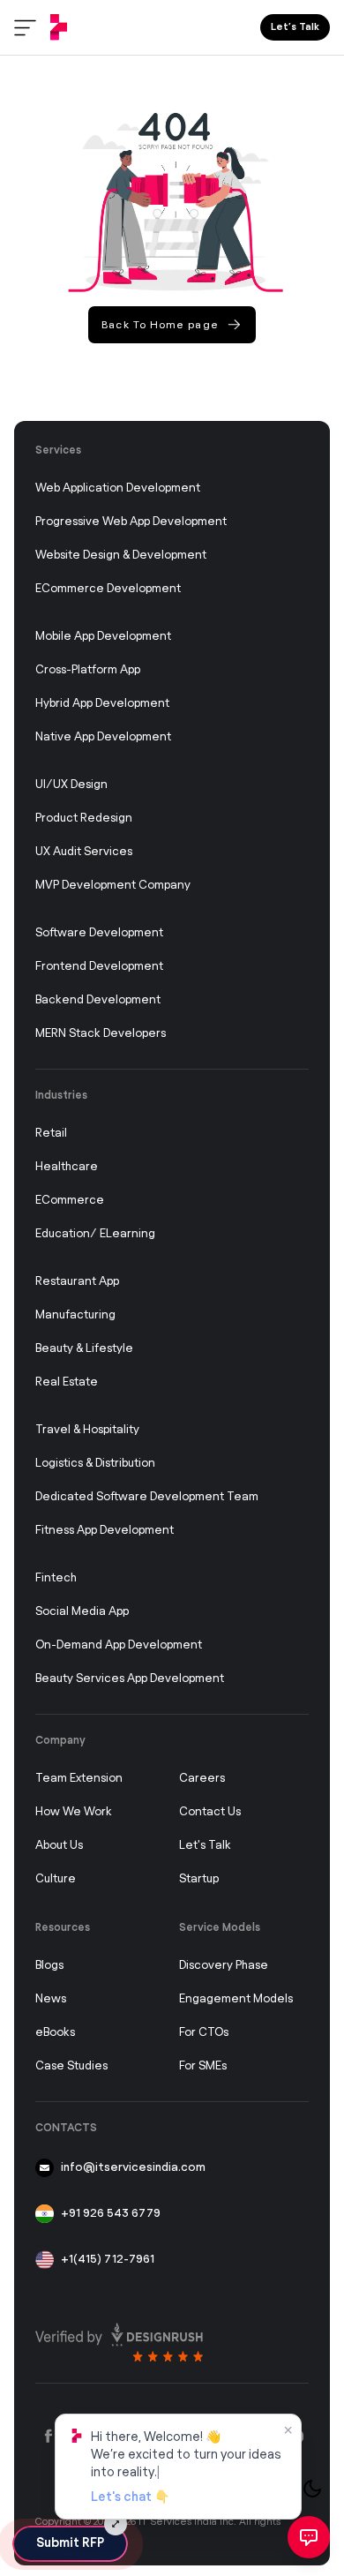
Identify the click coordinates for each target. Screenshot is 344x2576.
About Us (59, 1846)
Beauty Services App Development (130, 1679)
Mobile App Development (103, 637)
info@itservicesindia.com (133, 2168)
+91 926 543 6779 (111, 2214)
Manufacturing (75, 1315)
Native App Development (103, 737)
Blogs (49, 1966)
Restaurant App (77, 1282)
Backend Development (98, 1000)
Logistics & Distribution (95, 1464)
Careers (202, 1779)
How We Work (74, 1812)
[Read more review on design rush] (119, 2338)
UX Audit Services (84, 852)
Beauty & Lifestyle (84, 1349)
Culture (56, 1879)
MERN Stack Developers (101, 1034)
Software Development (99, 933)
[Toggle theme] (312, 2489)
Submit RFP (70, 2543)
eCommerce (70, 1201)
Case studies (71, 2066)
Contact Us (210, 1812)
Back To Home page (160, 325)
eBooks (55, 2033)
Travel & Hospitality (87, 1430)
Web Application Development (118, 488)
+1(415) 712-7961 (108, 2260)
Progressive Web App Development (131, 522)
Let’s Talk (295, 27)
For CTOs (204, 2033)
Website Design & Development (121, 556)
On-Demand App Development (119, 1645)
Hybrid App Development (102, 704)
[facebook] (49, 2437)
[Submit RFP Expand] (116, 2524)
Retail (51, 1134)
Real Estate (67, 1382)
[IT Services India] (59, 27)
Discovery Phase (224, 1966)
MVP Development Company (113, 886)
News (51, 1999)
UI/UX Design (71, 785)
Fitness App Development (105, 1531)
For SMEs (203, 2066)
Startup (199, 1879)
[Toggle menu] (25, 28)
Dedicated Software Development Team (147, 1497)
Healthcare (67, 1167)
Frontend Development (99, 967)
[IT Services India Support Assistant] (309, 2537)
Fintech (56, 1578)
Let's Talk (205, 1846)
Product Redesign (84, 819)
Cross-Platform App (88, 670)
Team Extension (79, 1779)
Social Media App (82, 1612)
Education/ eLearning (95, 1234)
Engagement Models (236, 1999)
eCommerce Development (108, 589)
